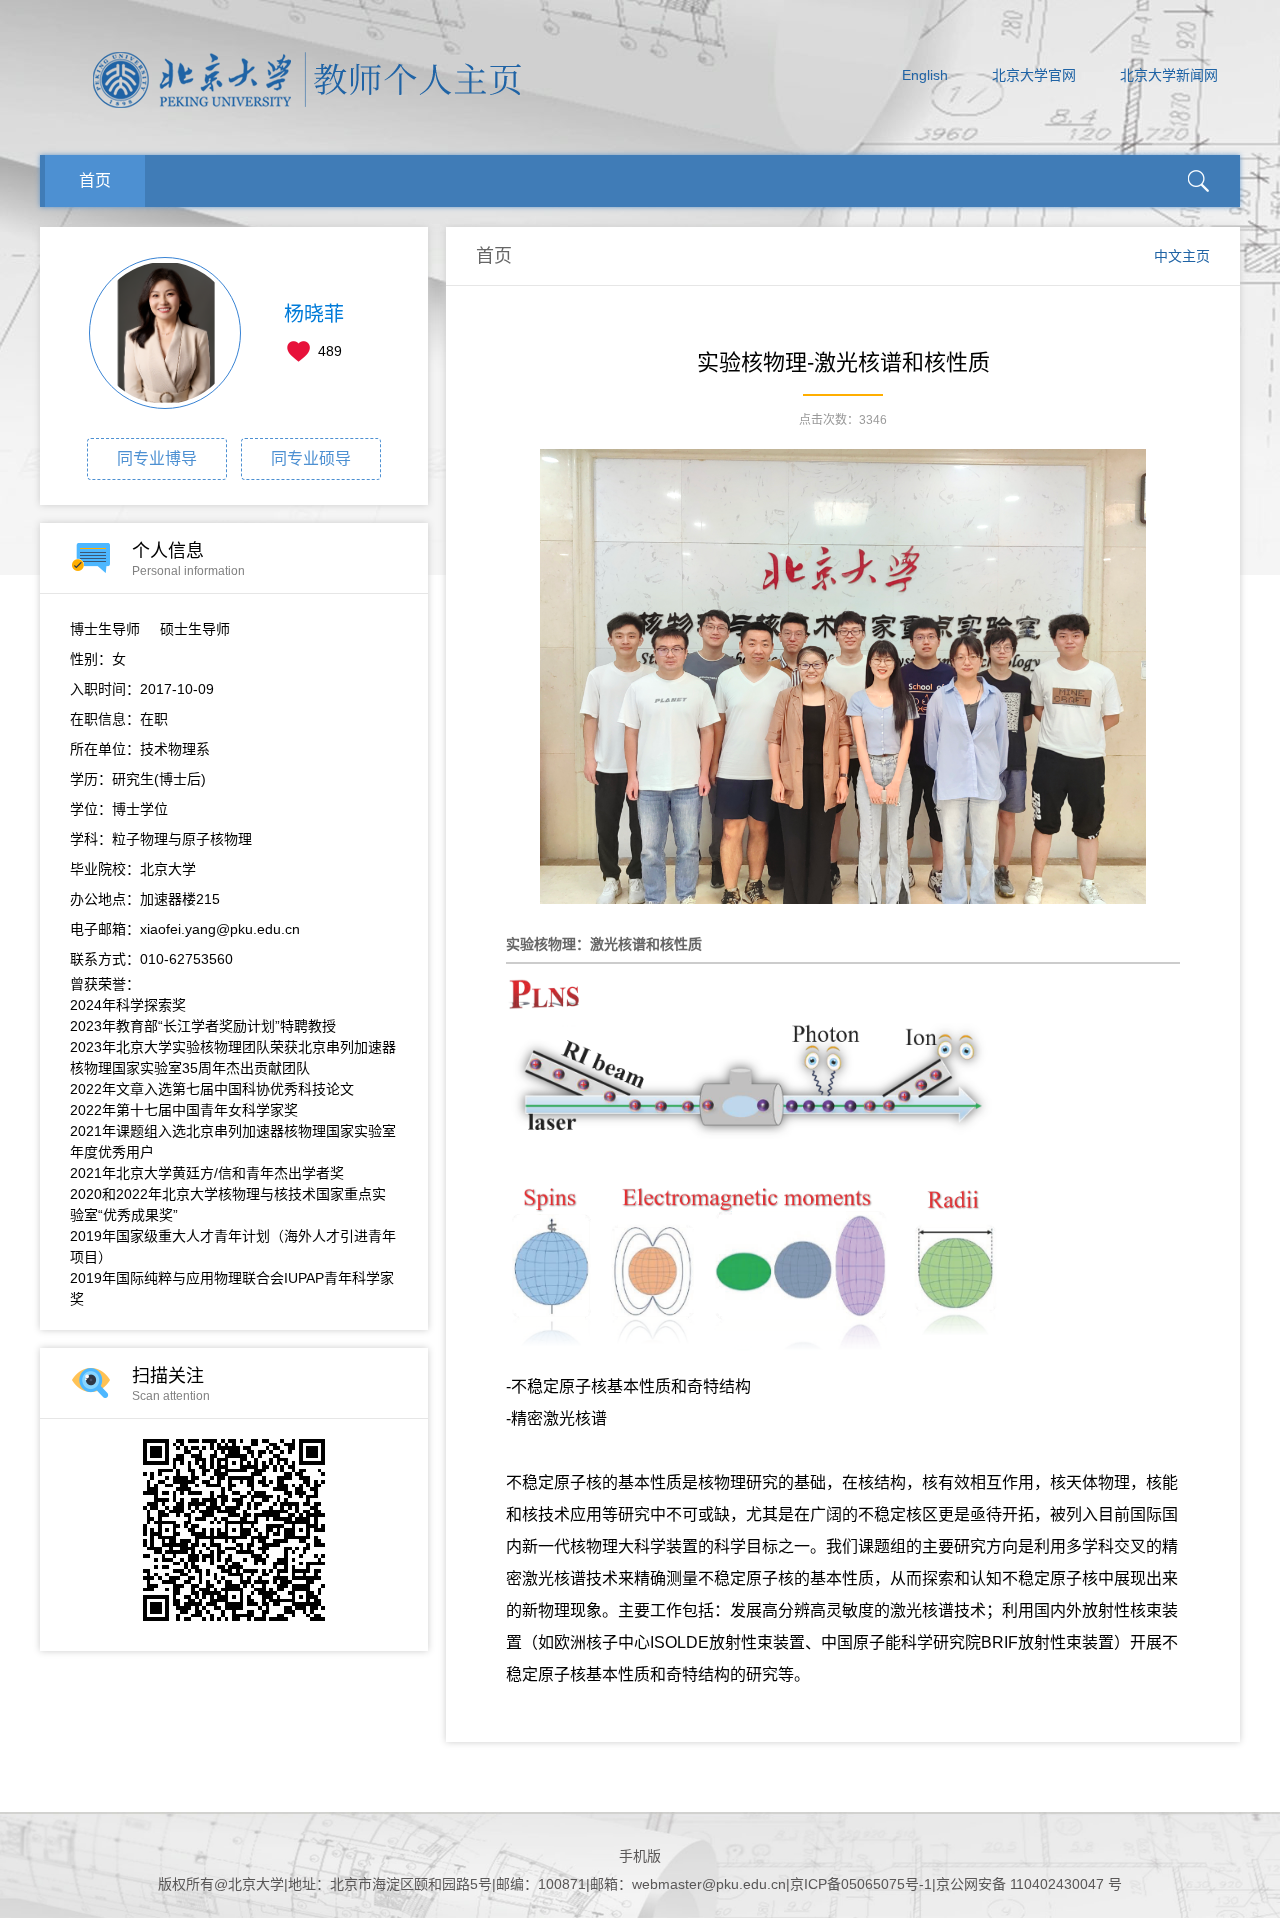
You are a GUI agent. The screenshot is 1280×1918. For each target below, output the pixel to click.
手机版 (640, 1856)
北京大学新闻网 (1169, 75)
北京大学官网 (1034, 75)
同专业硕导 (311, 458)
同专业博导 (157, 458)
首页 (95, 180)
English (925, 75)
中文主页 (1182, 256)
